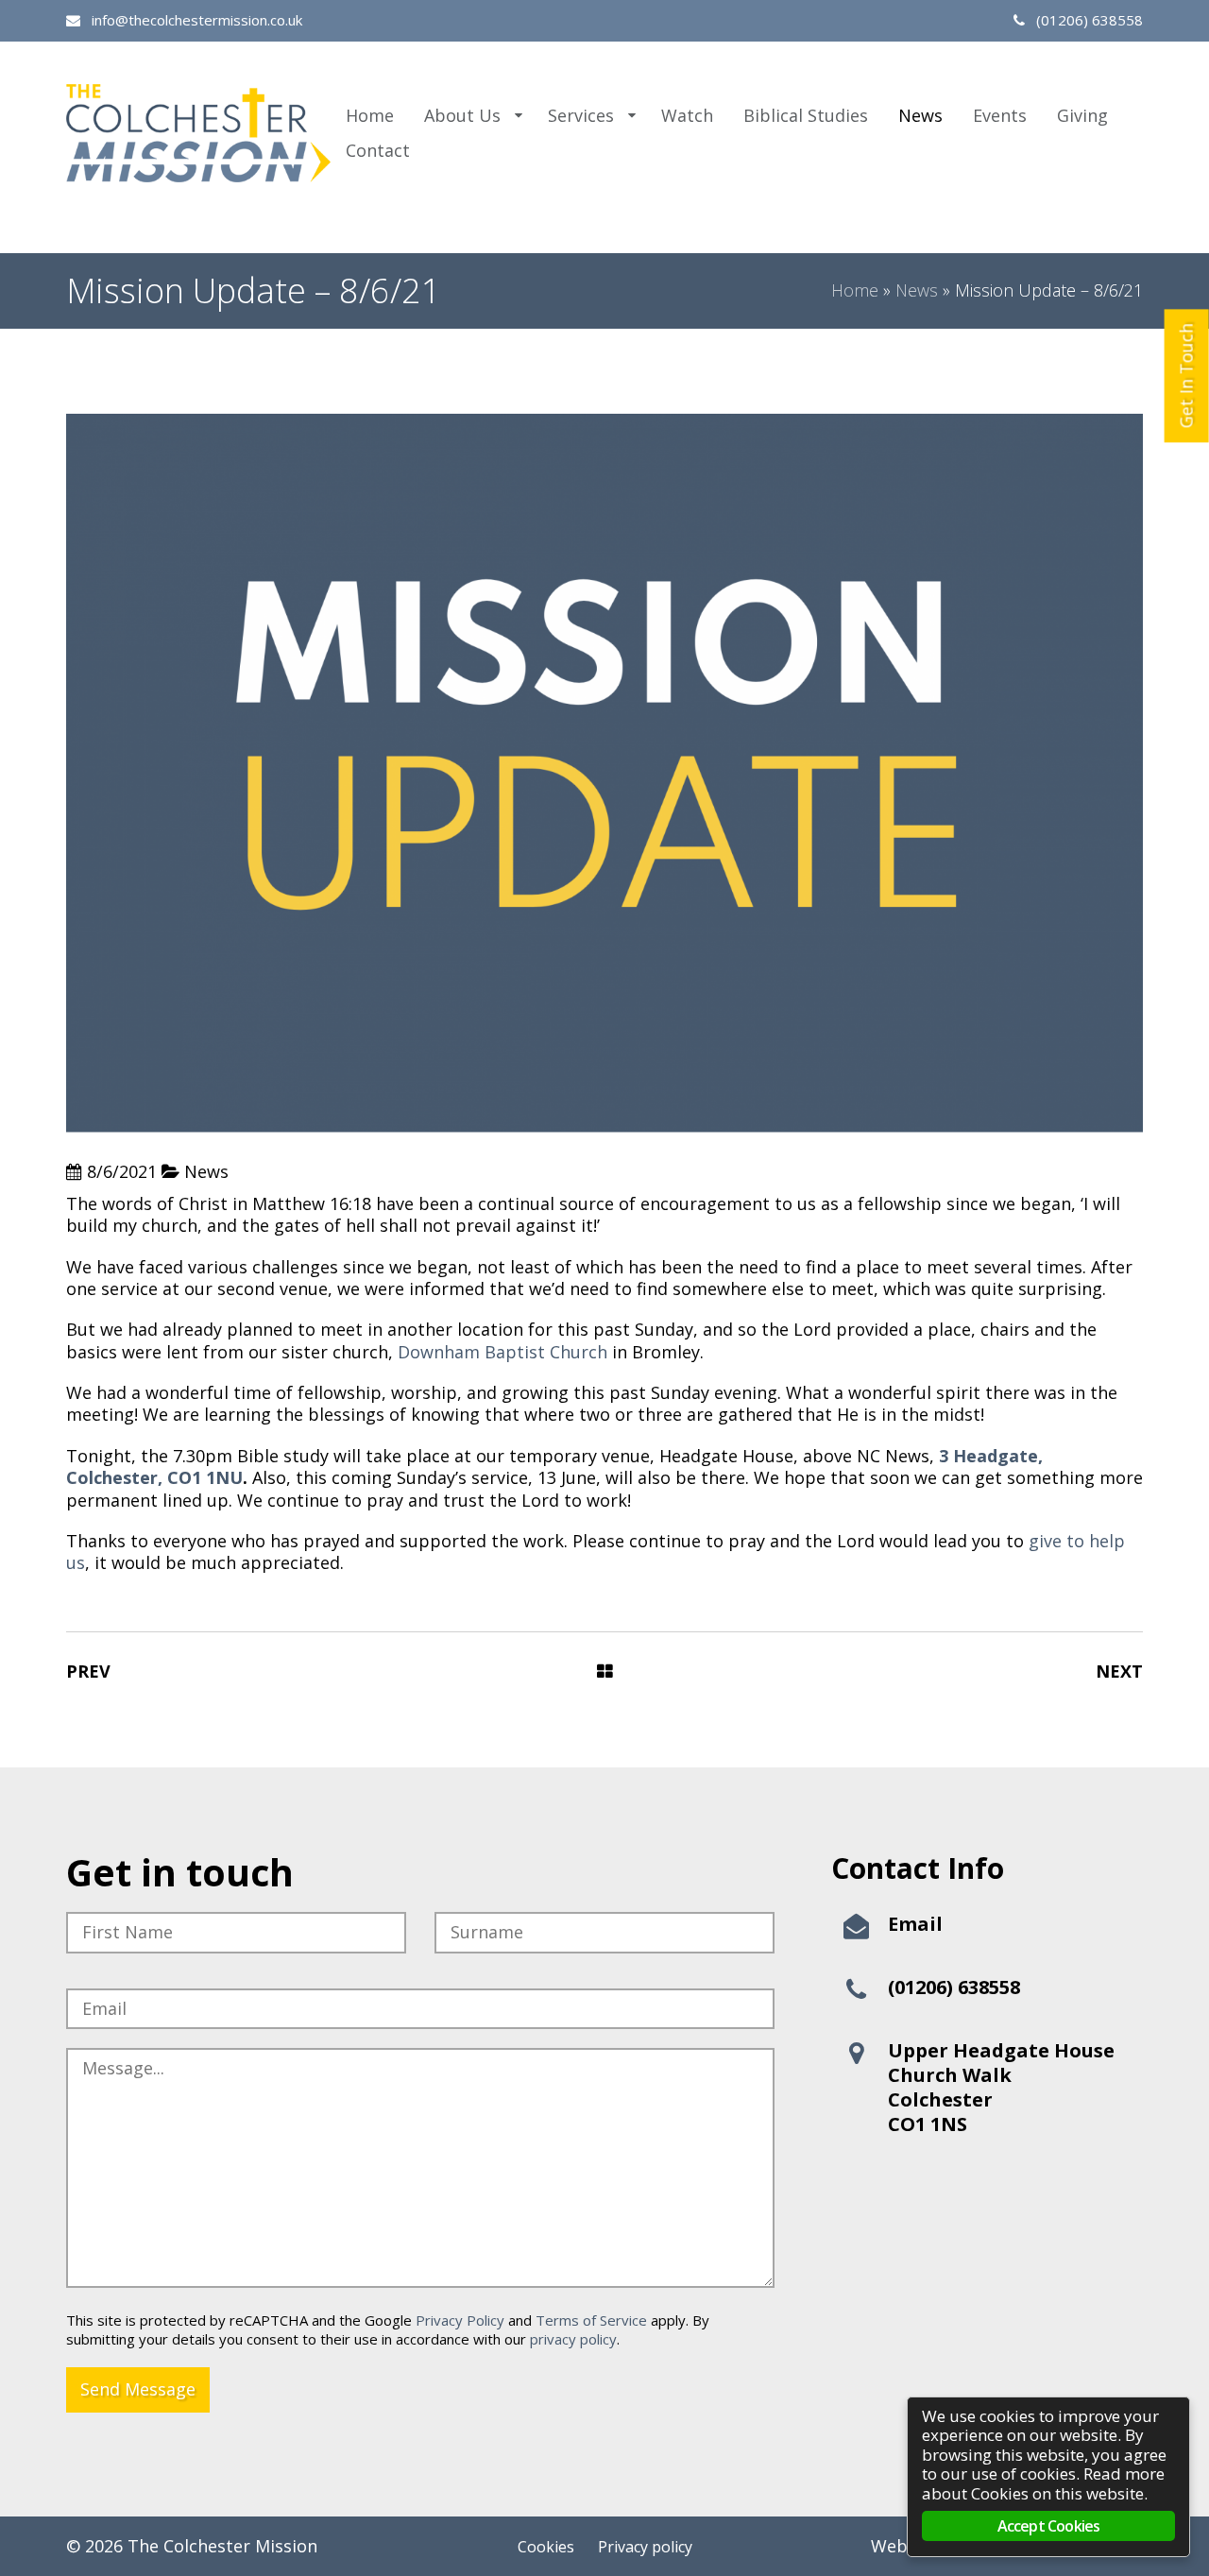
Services (581, 115)
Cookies (546, 2547)
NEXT (1119, 1671)
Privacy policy (645, 2547)
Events (1000, 115)
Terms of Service (591, 2320)
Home (370, 115)
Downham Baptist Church (502, 1352)
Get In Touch (1186, 375)
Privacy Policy (460, 2320)
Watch (687, 115)
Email (915, 1924)
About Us (462, 115)
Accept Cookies (1049, 2526)
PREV (88, 1671)
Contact (378, 150)
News (920, 115)
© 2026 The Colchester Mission (192, 2546)
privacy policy (573, 2339)
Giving (1082, 115)
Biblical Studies (806, 115)
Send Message (138, 2389)
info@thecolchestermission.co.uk (195, 20)
